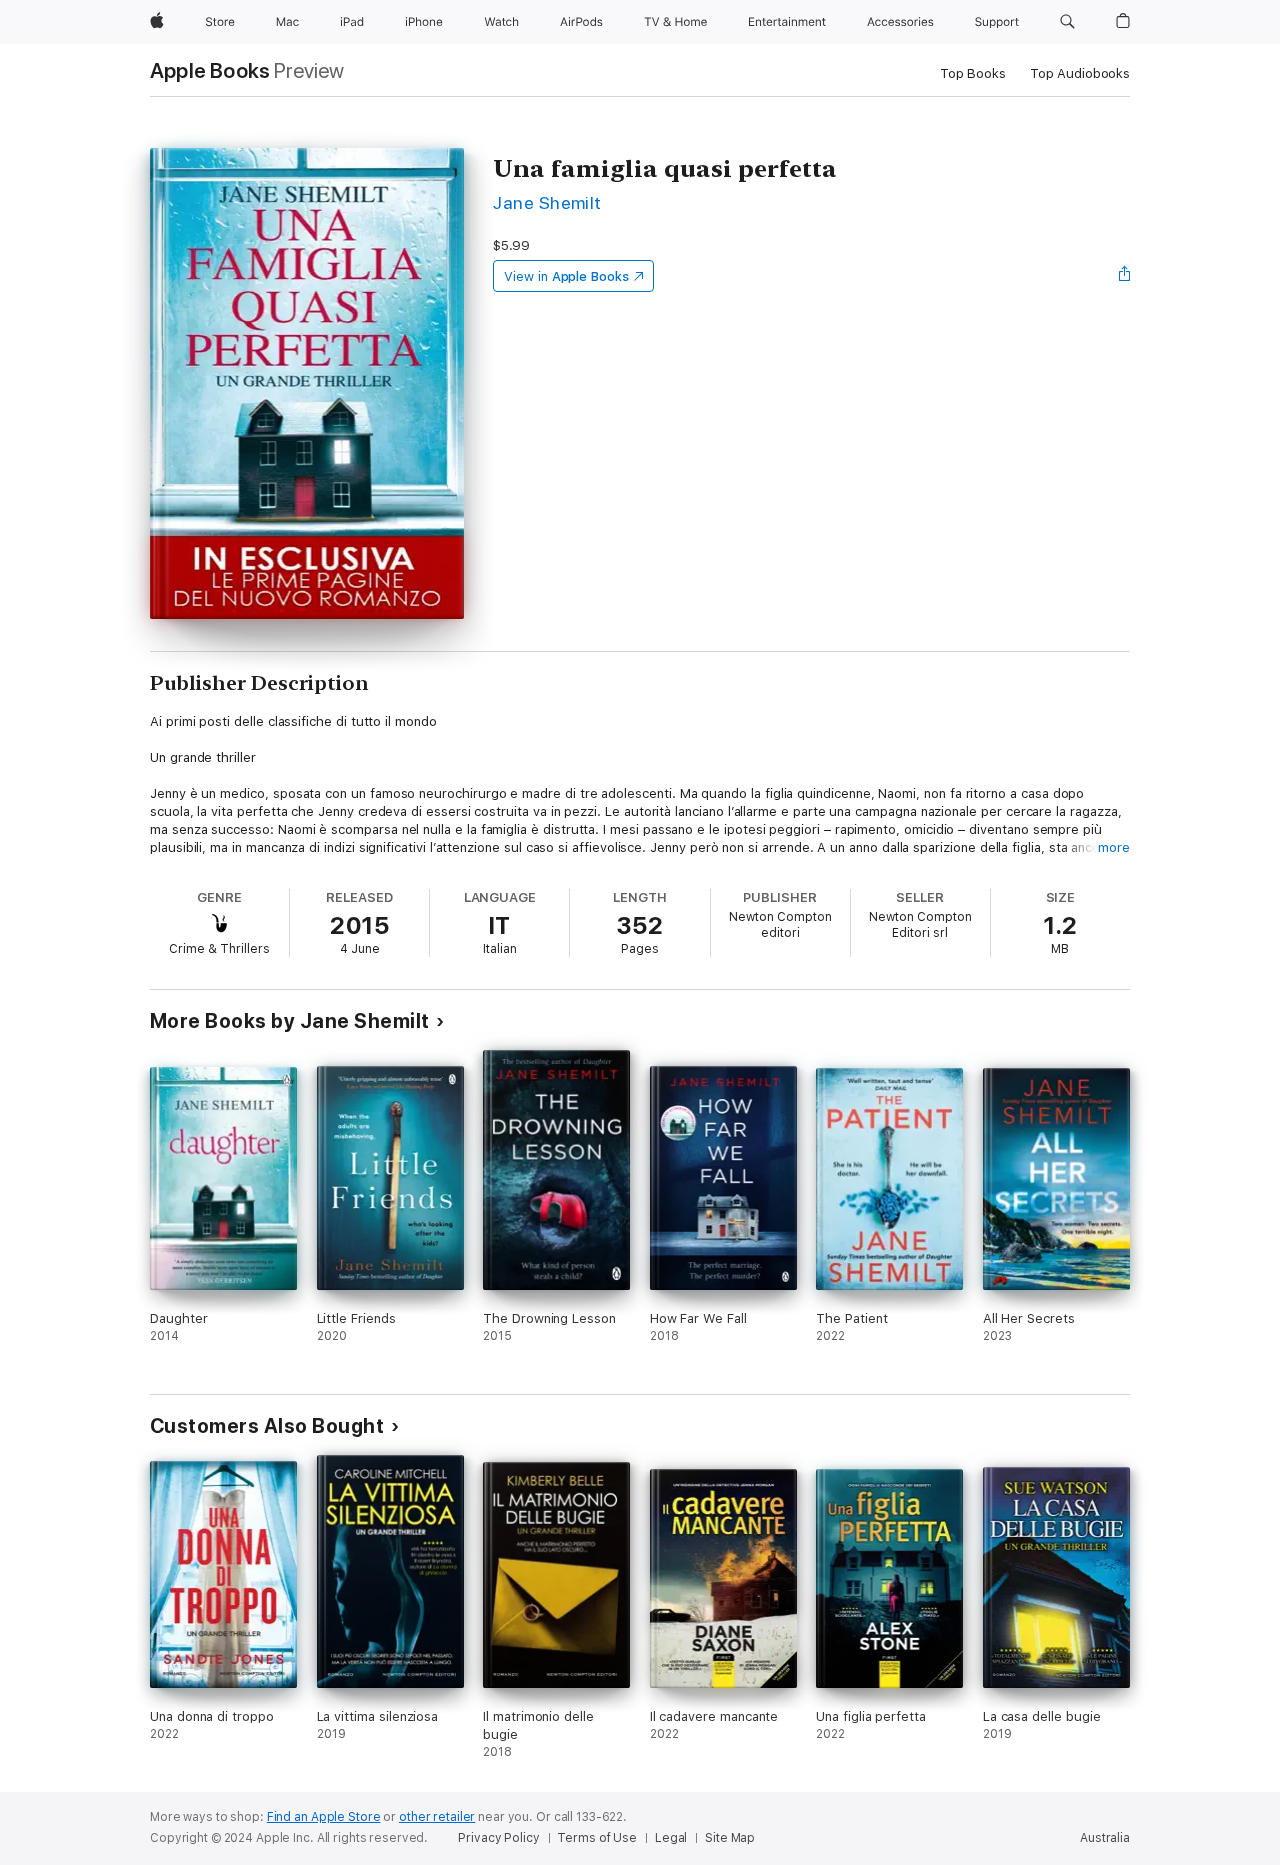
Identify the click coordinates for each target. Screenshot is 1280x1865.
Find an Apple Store (324, 1817)
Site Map (730, 1838)
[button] (1067, 22)
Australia (1105, 1838)
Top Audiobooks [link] (1080, 73)
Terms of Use (597, 1838)
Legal (671, 1838)
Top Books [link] (973, 73)
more (1114, 847)
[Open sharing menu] (1125, 276)
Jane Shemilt (547, 202)
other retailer (437, 1817)
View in (566, 276)
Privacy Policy (498, 1838)
